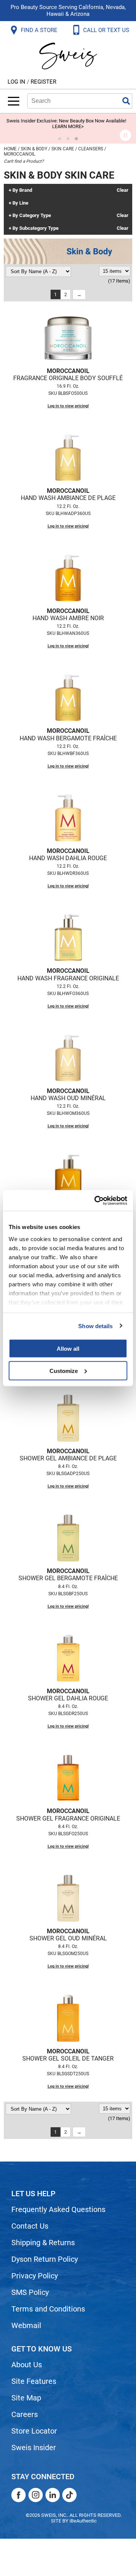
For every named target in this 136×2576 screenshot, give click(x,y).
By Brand (22, 190)
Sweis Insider (34, 2448)
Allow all (68, 1349)
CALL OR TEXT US (107, 30)
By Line (20, 203)
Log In (17, 82)
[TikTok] (70, 2495)
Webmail (26, 2325)
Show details (95, 1326)
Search (126, 101)
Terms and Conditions (48, 2309)
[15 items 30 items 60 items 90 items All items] (115, 271)
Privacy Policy (35, 2276)
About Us (27, 2365)
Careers (25, 2414)
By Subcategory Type (36, 228)
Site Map (26, 2398)
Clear (123, 190)
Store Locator (34, 2431)
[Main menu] (14, 101)
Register (43, 82)
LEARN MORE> (68, 126)
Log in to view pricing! (68, 406)
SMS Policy (30, 2292)
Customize (64, 1371)
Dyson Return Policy (45, 2259)
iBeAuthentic (83, 2521)
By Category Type (32, 216)
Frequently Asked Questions (58, 2209)
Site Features (34, 2381)
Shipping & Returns (43, 2243)
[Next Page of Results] (79, 294)
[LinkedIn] (53, 2495)
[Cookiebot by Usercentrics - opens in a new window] (96, 1200)
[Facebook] (19, 2495)
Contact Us (30, 2226)
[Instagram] (36, 2495)
